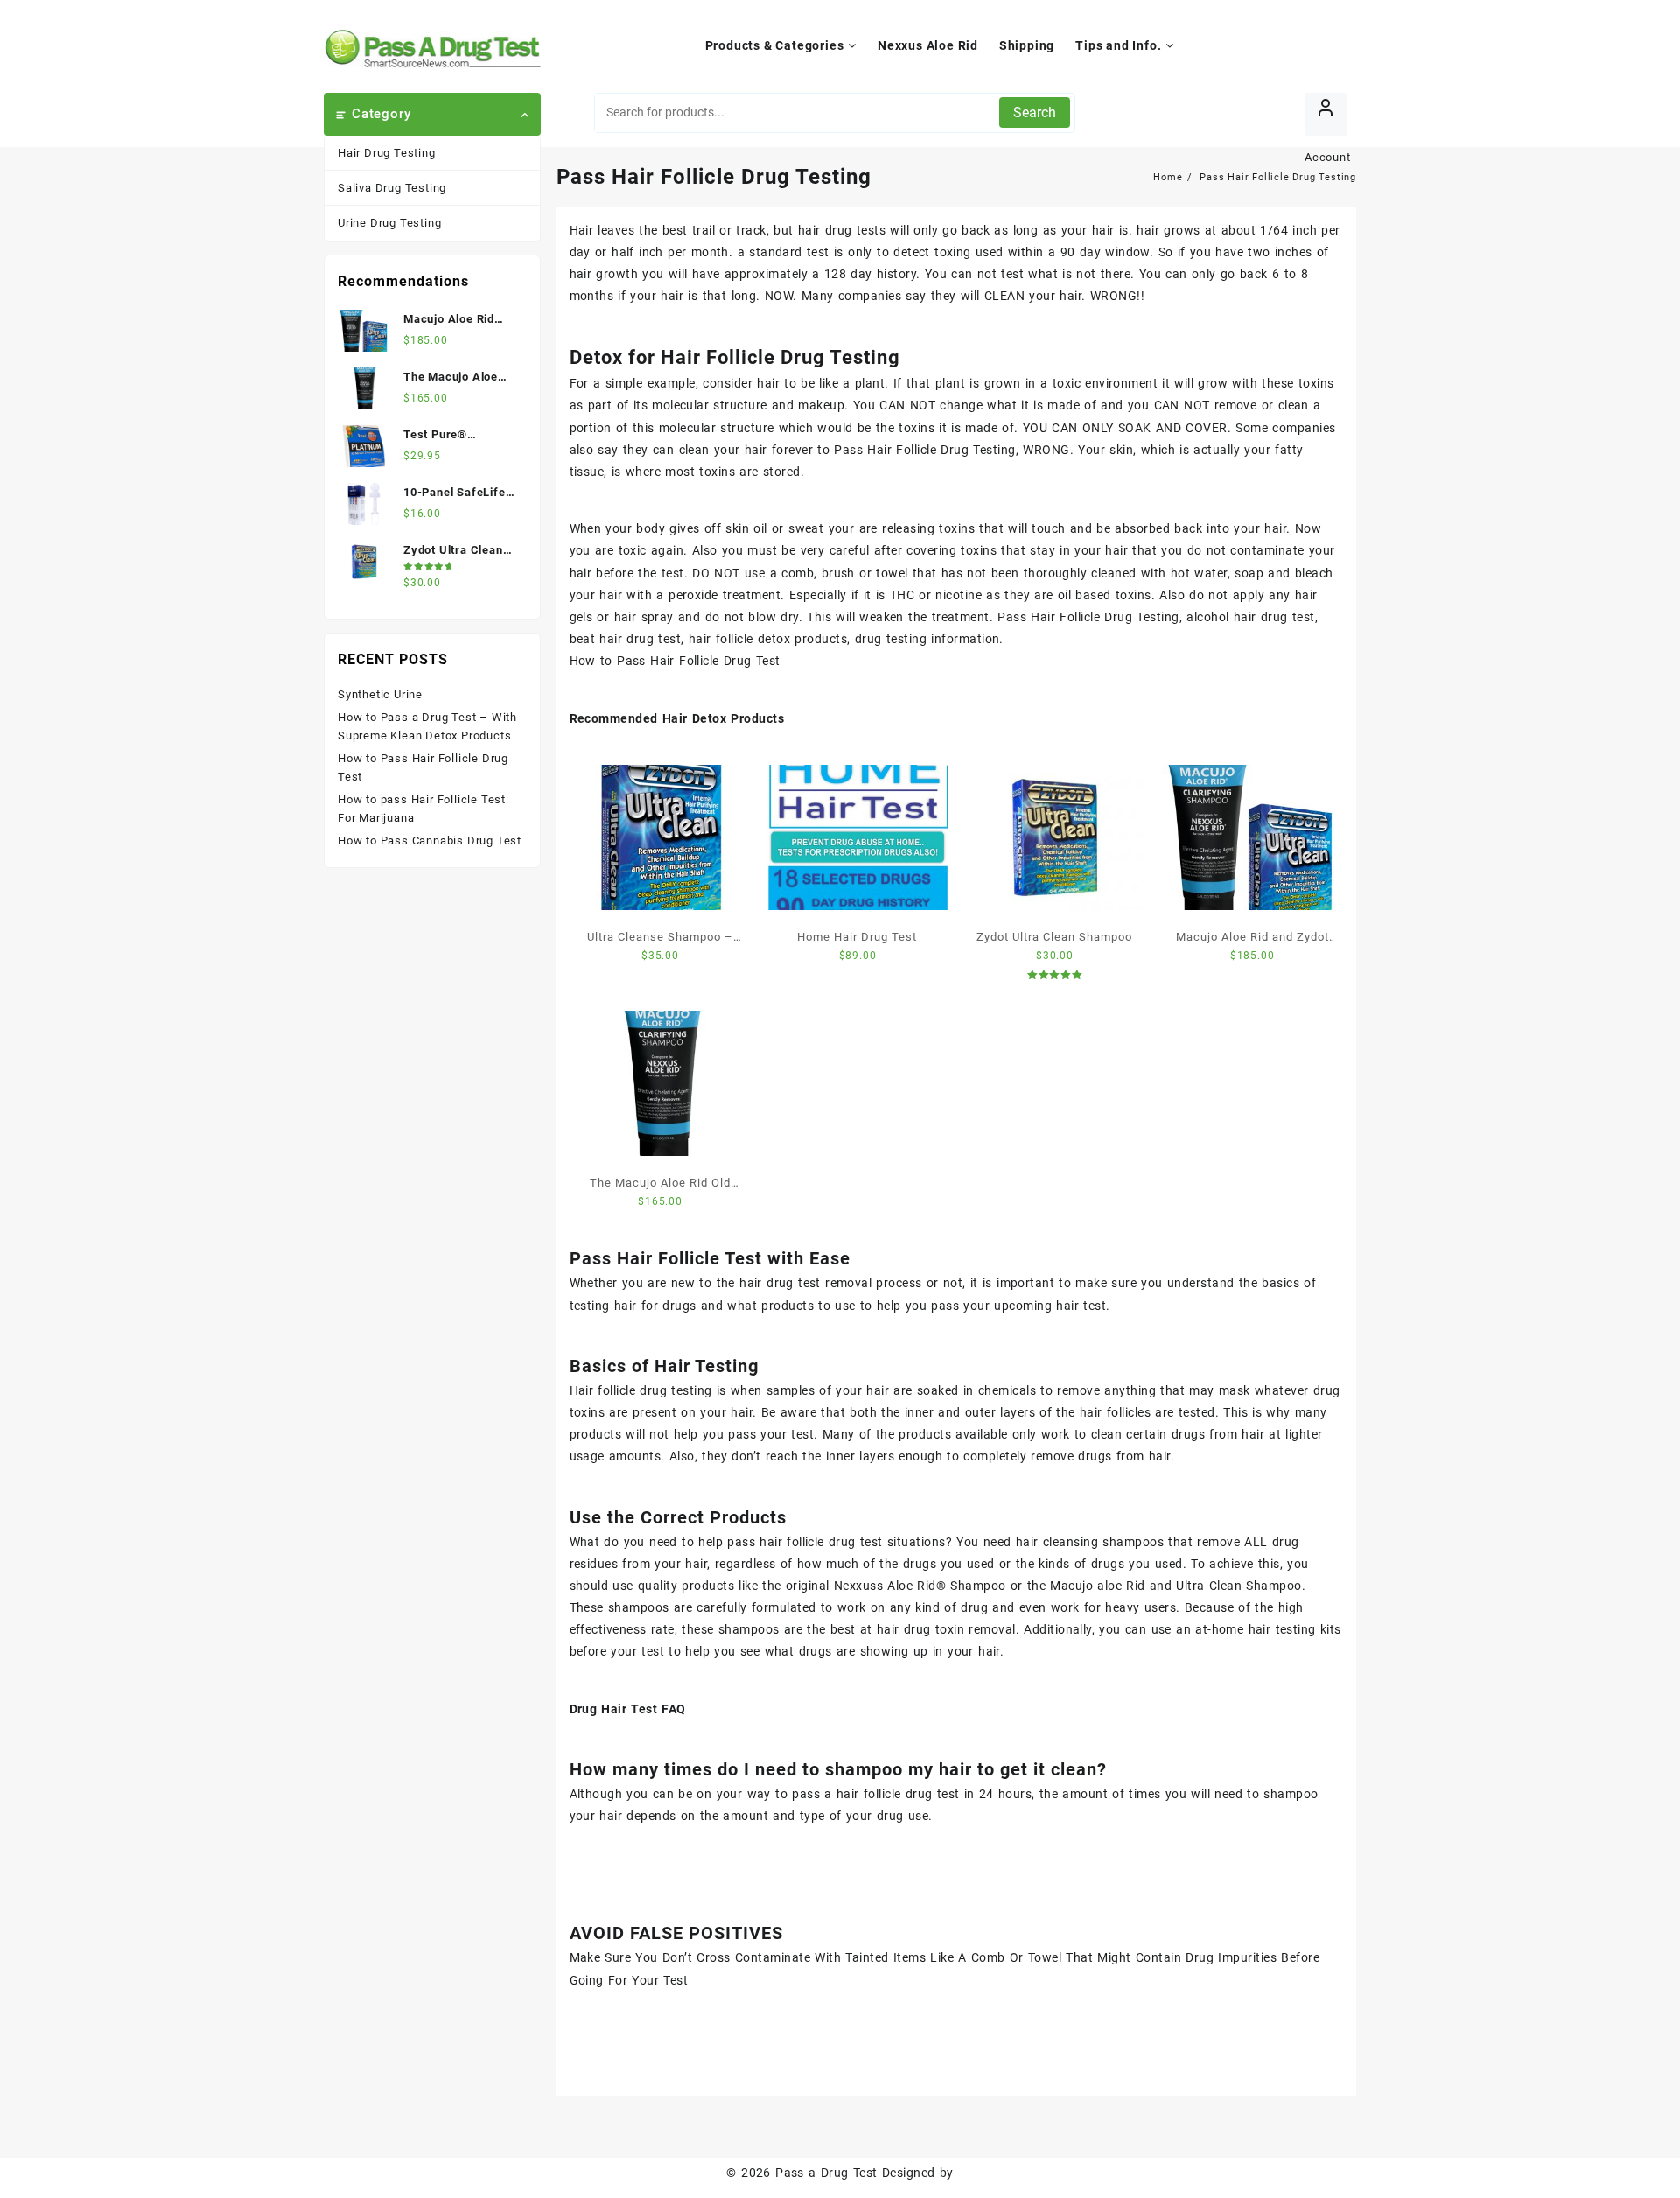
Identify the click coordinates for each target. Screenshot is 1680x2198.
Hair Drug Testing (387, 153)
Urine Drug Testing (389, 223)
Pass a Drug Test (826, 2173)
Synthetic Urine (380, 694)
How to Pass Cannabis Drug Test (430, 840)
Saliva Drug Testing (392, 188)
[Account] (1326, 114)
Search (1035, 112)
